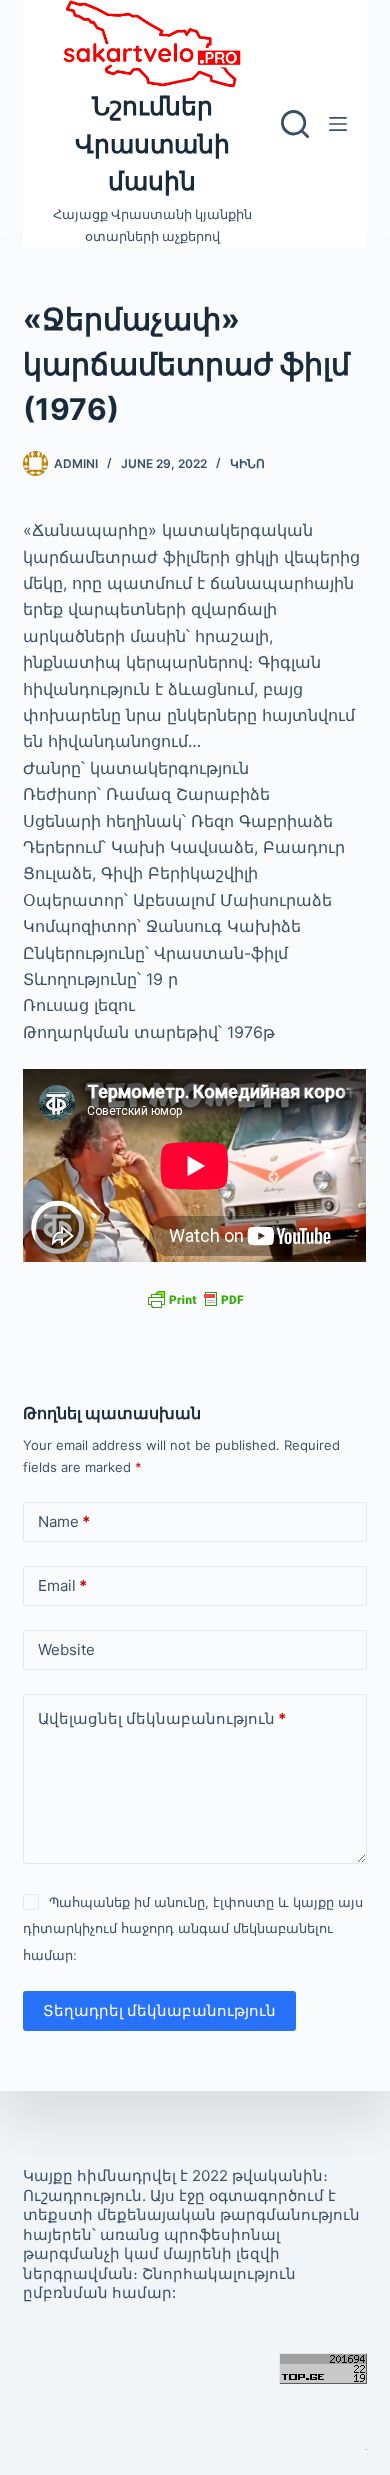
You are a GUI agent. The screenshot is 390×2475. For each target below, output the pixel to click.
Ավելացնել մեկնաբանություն (162, 1718)
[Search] (295, 124)
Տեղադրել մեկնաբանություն (159, 2010)
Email (62, 1585)
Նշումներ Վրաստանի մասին (152, 143)
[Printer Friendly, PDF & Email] (195, 1298)
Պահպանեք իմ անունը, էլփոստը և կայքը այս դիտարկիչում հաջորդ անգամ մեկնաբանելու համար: (192, 1928)
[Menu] (338, 124)
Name (64, 1521)
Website (66, 1649)
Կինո (247, 463)
